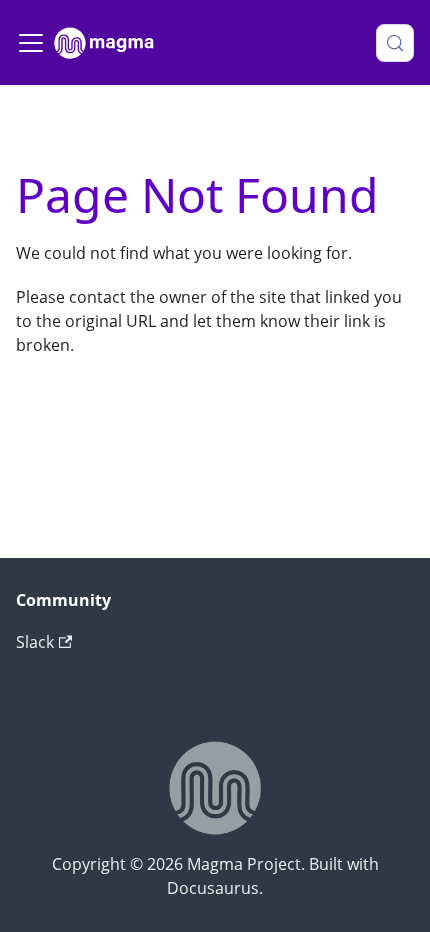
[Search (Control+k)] (395, 43)
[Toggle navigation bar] (31, 43)
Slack (35, 642)
